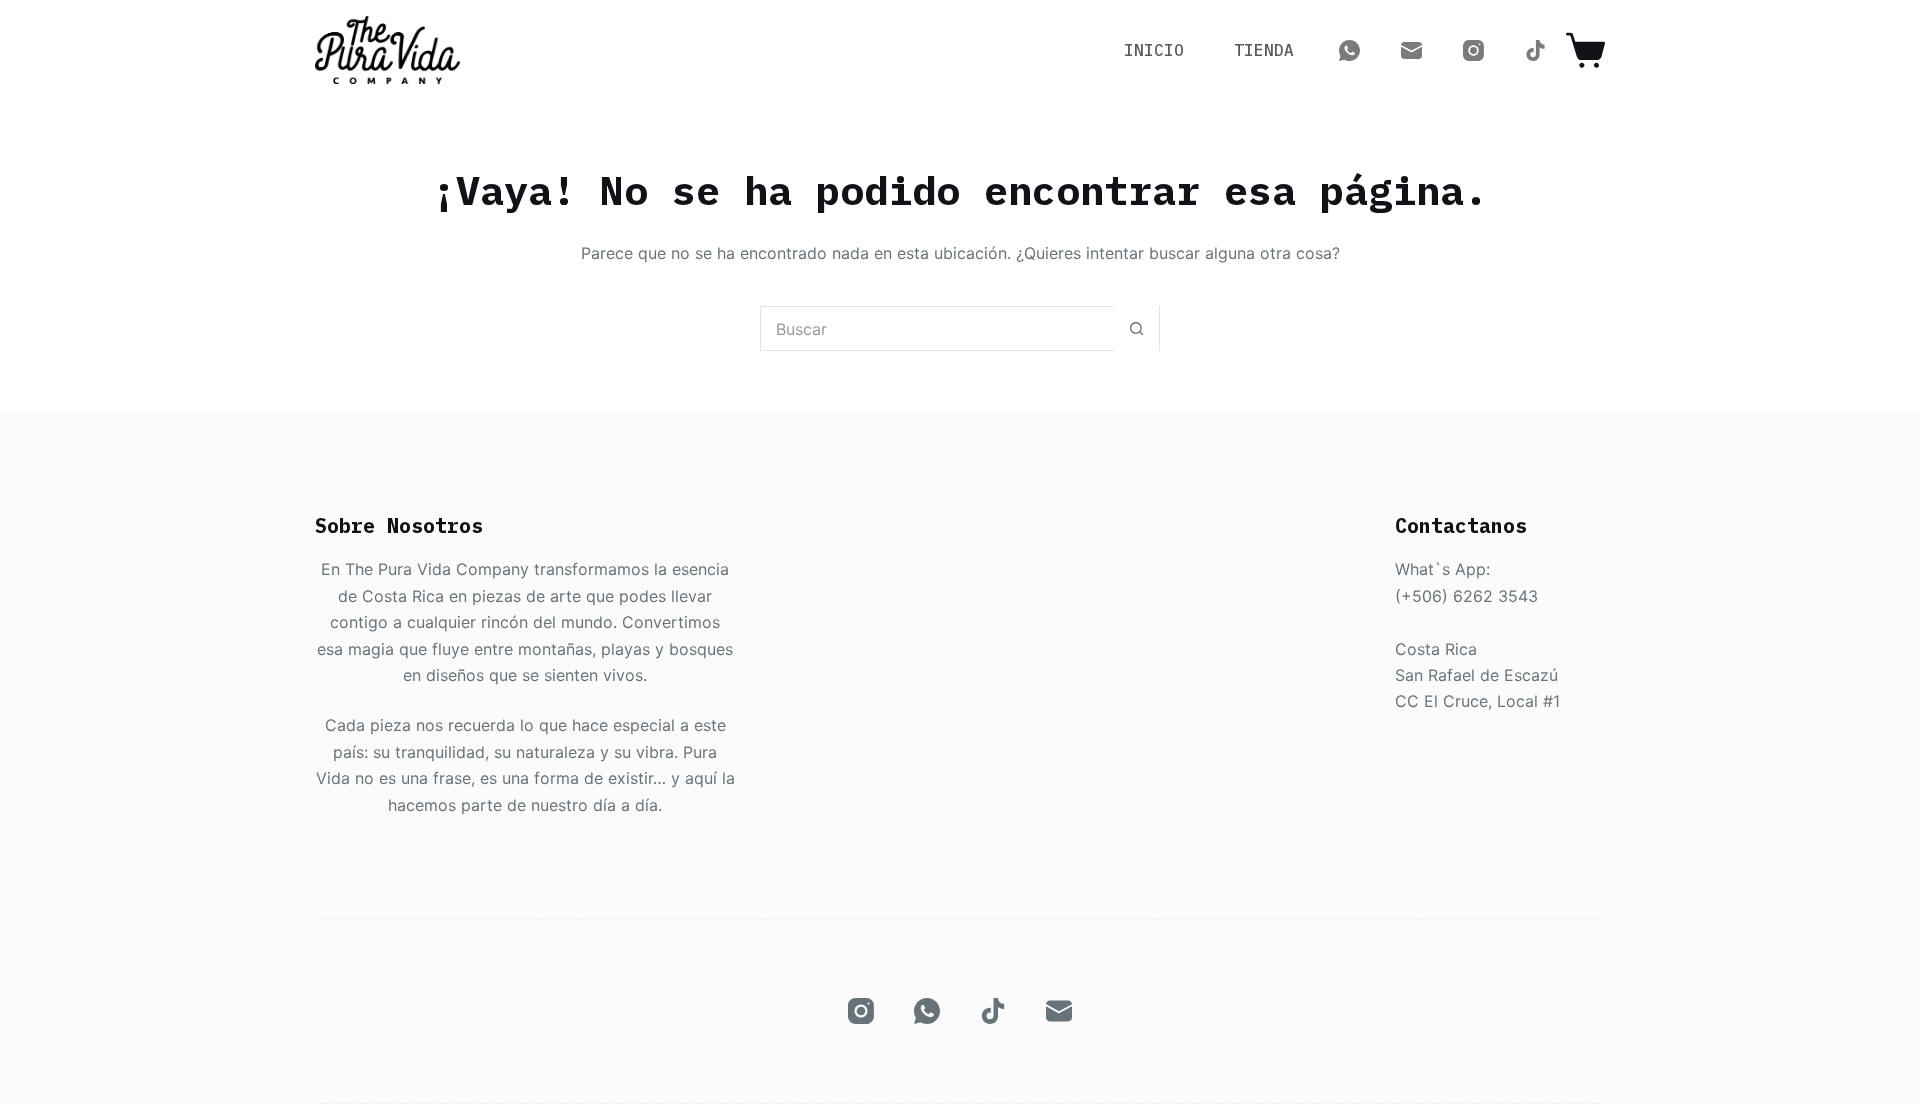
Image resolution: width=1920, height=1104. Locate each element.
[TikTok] (1535, 50)
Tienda (1264, 50)
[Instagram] (1473, 50)
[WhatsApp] (1349, 50)
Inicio (1154, 50)
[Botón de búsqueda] (1136, 328)
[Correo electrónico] (1411, 50)
